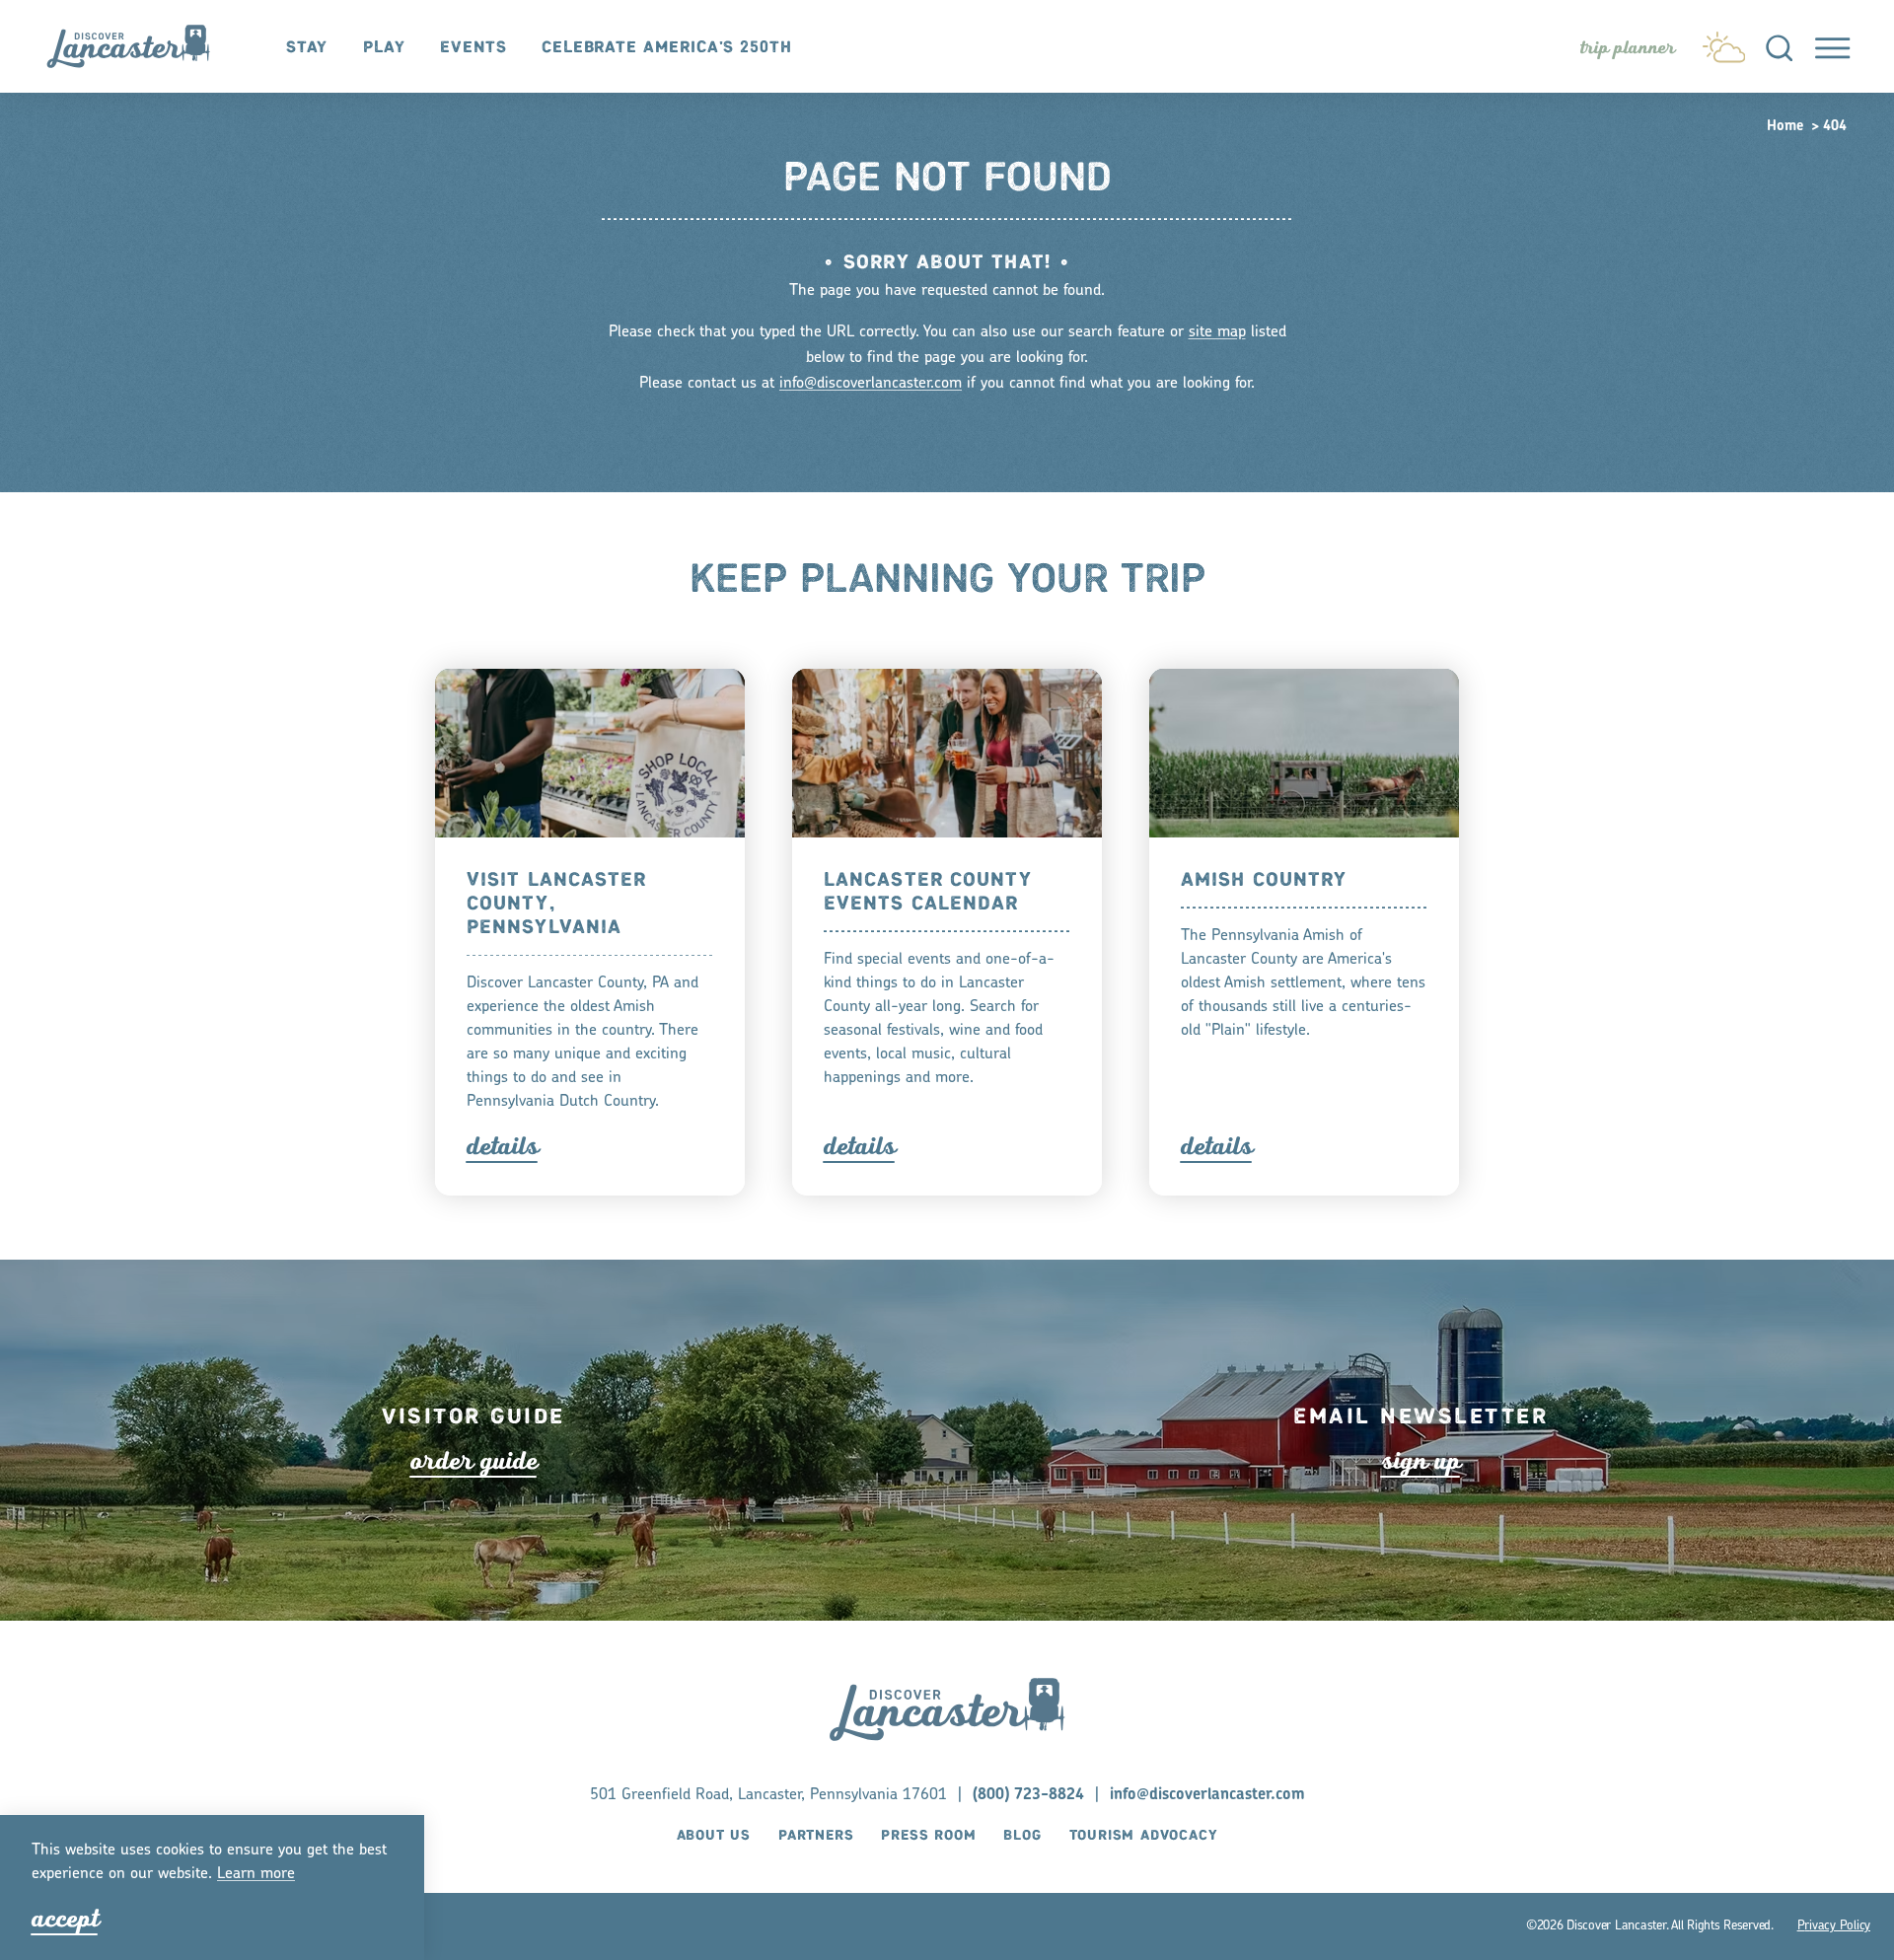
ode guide (474, 1460)
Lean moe (256, 1874)
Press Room (928, 1837)
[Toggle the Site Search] (1779, 46)
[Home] (139, 47)
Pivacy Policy (1834, 1926)
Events (473, 48)
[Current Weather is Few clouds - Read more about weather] (1724, 42)
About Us (714, 1837)
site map (1217, 332)
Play (384, 48)
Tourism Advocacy (1144, 1837)
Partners (816, 1837)
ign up (1421, 1460)
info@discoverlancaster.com (871, 384)
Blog (1022, 1837)
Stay (307, 48)
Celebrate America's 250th (667, 48)
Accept (65, 1919)
